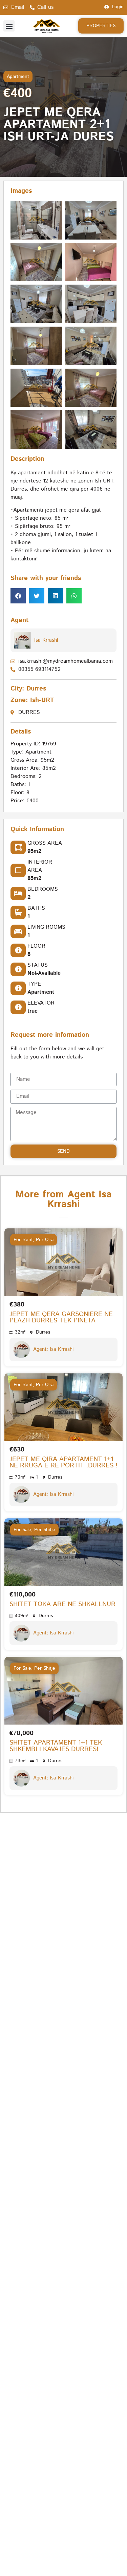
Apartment (18, 77)
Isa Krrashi (46, 640)
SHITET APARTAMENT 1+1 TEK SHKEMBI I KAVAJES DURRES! (56, 1746)
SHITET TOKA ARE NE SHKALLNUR (62, 1604)
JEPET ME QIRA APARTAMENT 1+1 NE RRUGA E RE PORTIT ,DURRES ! (63, 1462)
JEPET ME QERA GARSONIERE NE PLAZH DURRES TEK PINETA (61, 1317)
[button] (9, 26)
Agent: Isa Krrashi (53, 1349)
